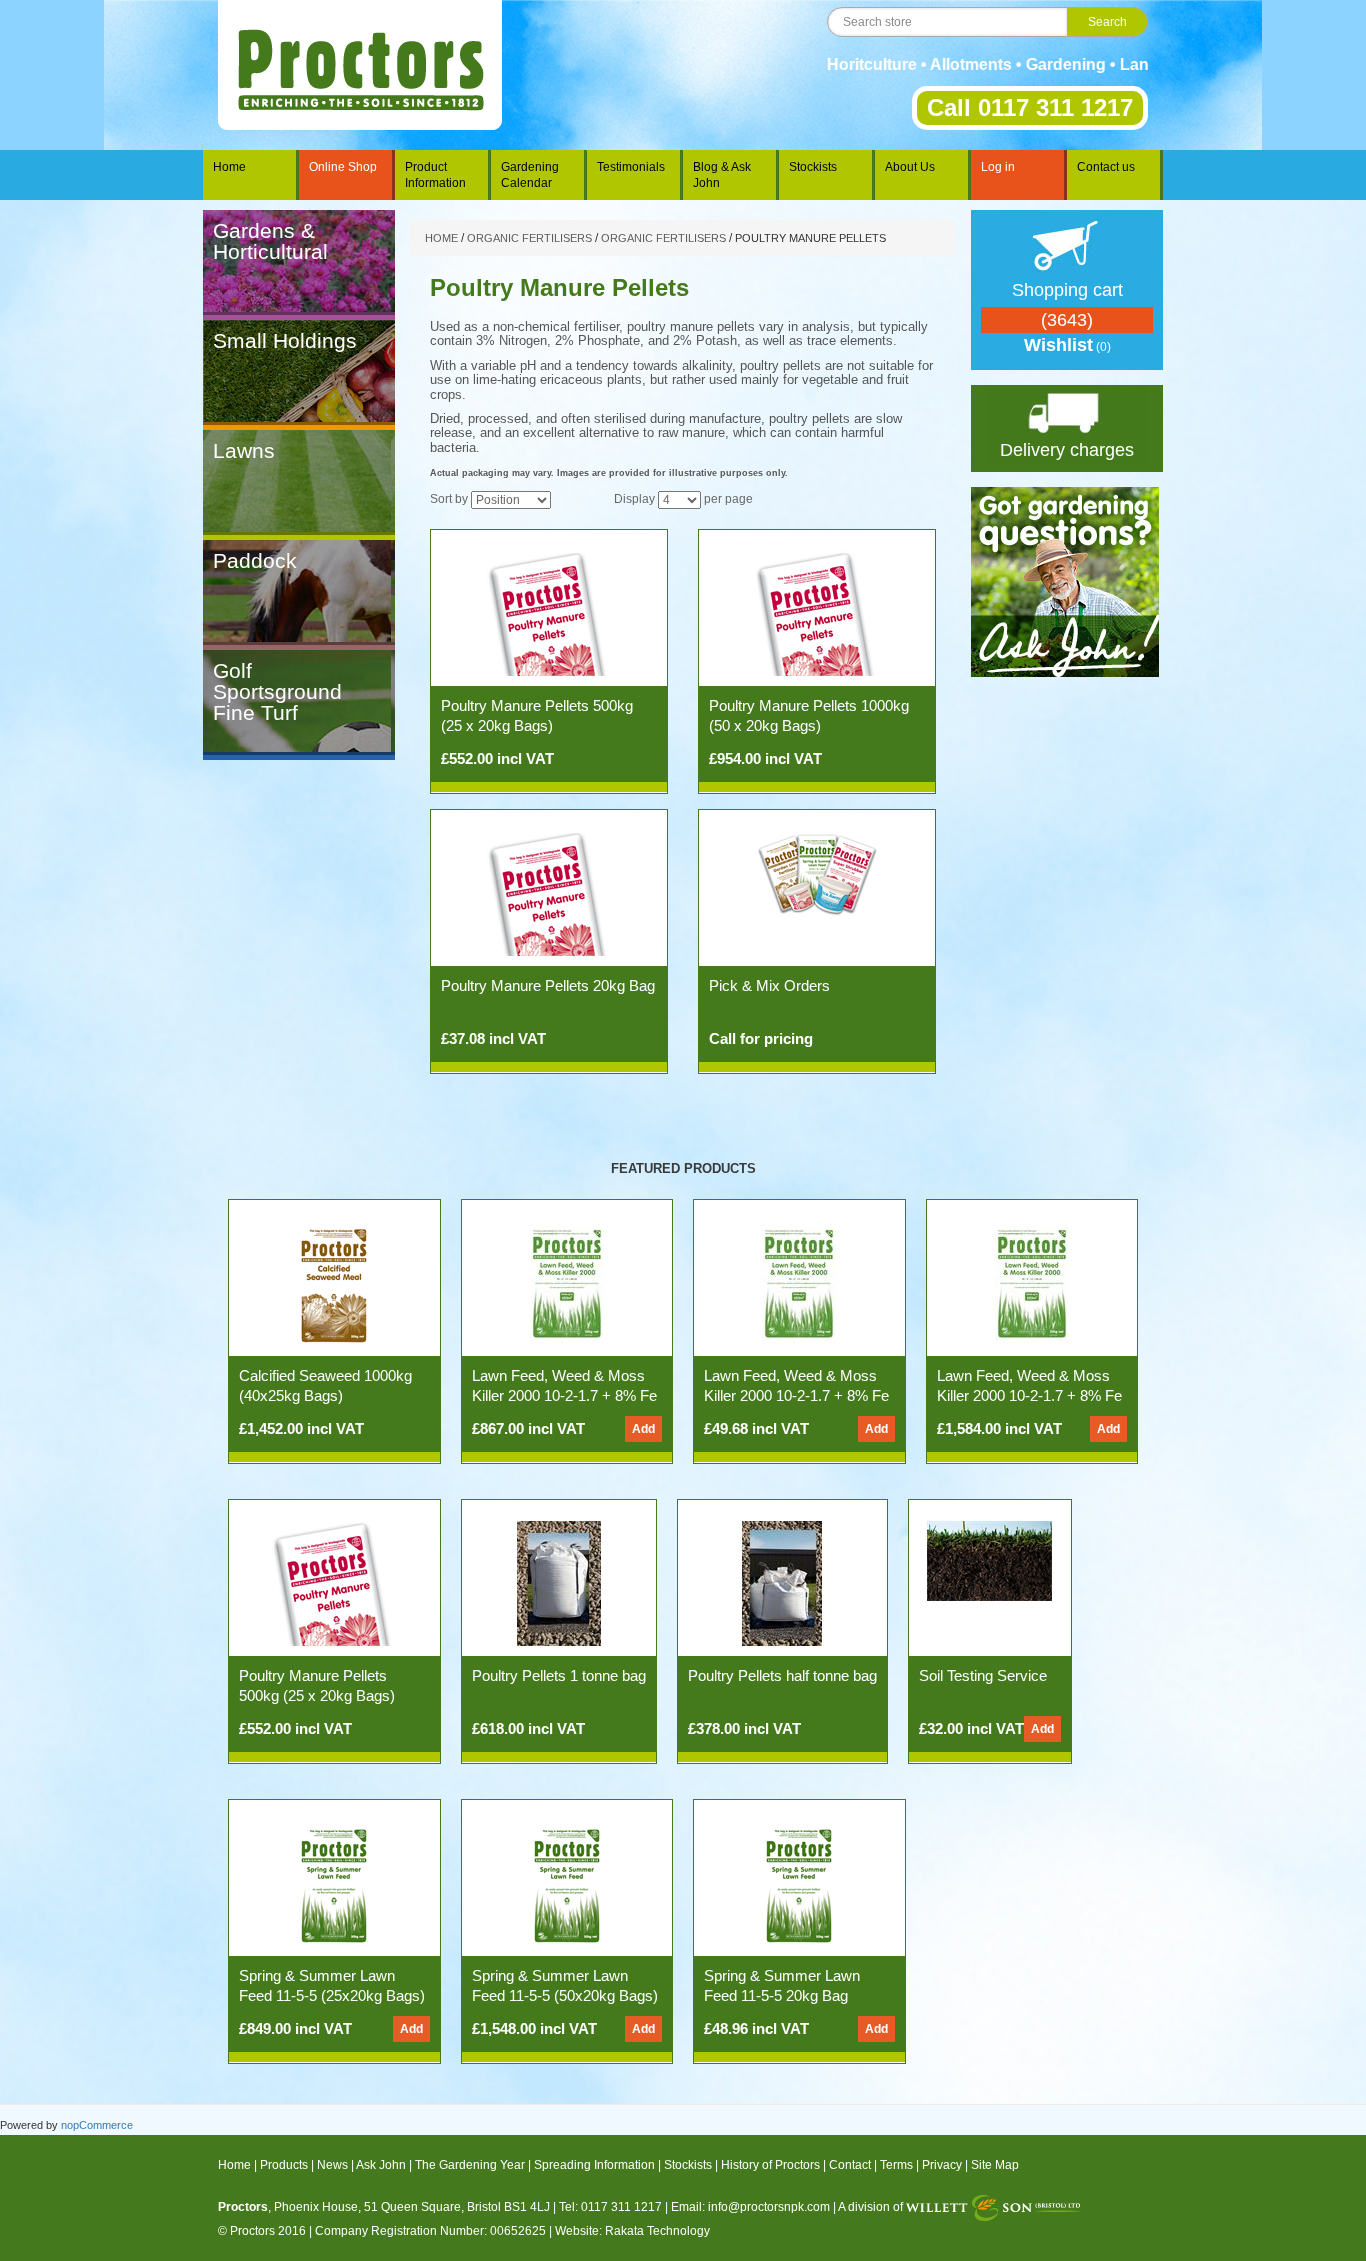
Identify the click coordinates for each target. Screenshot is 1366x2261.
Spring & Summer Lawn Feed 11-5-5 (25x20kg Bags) (332, 1985)
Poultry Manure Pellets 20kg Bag (548, 985)
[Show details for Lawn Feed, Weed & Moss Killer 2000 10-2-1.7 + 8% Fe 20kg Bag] (799, 1282)
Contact (850, 2165)
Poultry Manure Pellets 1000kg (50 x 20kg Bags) (809, 715)
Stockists (813, 167)
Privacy (942, 2165)
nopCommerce (97, 2125)
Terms (896, 2165)
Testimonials (631, 167)
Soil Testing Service (983, 1675)
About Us (910, 167)
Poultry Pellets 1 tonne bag (559, 1675)
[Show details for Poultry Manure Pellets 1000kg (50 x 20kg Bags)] (817, 612)
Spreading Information (594, 2165)
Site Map (995, 2165)
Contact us (1106, 167)
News (332, 2165)
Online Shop (343, 167)
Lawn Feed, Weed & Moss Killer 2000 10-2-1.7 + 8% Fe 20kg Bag (796, 1395)
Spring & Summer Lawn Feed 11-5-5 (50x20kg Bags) (565, 1985)
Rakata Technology (657, 2231)
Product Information (435, 175)
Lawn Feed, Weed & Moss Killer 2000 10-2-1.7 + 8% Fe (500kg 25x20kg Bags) (564, 1395)
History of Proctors (770, 2165)
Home (229, 167)
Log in (998, 167)
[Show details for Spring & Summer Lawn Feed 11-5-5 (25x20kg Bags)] (334, 1882)
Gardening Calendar (530, 175)
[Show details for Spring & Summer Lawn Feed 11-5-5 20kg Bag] (799, 1882)
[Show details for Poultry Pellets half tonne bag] (782, 1582)
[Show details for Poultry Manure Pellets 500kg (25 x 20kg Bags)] (549, 612)
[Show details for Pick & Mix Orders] (817, 873)
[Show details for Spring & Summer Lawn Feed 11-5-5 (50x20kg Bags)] (567, 1882)
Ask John (381, 2165)
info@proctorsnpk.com (769, 2207)
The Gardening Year (470, 2165)
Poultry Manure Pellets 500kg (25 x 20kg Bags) (537, 715)
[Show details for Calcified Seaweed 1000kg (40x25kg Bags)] (334, 1282)
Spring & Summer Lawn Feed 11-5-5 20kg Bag (782, 1985)
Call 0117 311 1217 (1030, 107)
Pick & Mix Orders (769, 985)
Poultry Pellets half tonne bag (782, 1675)
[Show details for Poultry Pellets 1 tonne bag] (559, 1582)
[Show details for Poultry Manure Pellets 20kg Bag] (549, 892)
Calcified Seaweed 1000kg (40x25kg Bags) (325, 1385)
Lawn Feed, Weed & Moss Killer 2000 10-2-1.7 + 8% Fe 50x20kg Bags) (1029, 1395)
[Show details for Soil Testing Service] (989, 1560)
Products (284, 2165)
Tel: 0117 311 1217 (610, 2207)
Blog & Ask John (722, 175)
